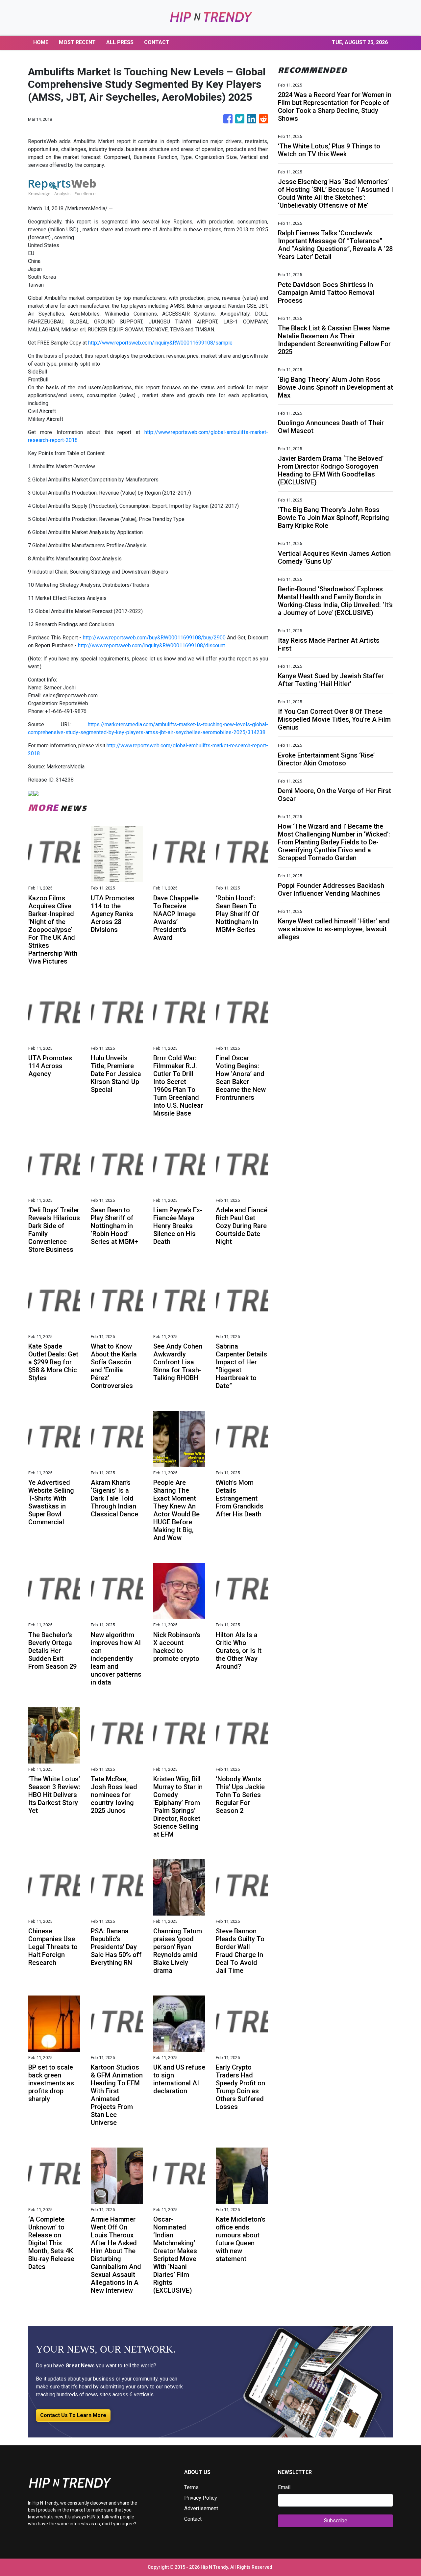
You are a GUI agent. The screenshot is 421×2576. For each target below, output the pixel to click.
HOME (41, 42)
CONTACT (157, 42)
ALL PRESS (120, 42)
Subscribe (336, 2521)
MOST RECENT (77, 42)
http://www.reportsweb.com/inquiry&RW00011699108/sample (160, 343)
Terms (191, 2487)
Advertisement (201, 2508)
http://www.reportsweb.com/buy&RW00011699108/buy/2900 (154, 638)
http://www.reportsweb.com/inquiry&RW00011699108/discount (151, 645)
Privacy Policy (201, 2498)
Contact (193, 2519)
